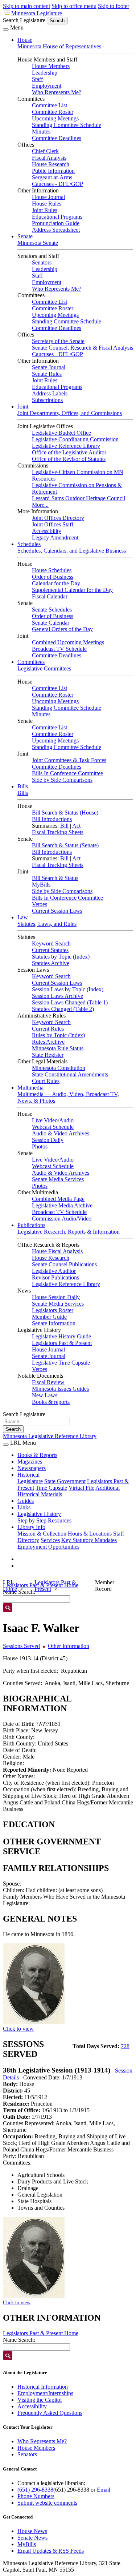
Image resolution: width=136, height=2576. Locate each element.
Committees (31, 662)
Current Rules (48, 1029)
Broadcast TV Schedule (59, 649)
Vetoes (40, 904)
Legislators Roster (53, 1310)
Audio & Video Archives (61, 1133)
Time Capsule (51, 1488)
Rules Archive (48, 1042)
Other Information (69, 1646)
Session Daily (48, 1140)
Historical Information (43, 2387)
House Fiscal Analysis (57, 1251)
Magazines (30, 1462)
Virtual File (81, 1488)
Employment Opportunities (48, 1547)
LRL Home (10, 1586)
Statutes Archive (51, 963)
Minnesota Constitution (59, 1068)
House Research (51, 164)
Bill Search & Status (55, 878)
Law (23, 917)
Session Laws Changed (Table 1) (70, 1002)
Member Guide (49, 1317)
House (25, 40)
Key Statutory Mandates (89, 1540)
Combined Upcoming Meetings (68, 642)
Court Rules (46, 1081)
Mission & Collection (42, 1534)
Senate (25, 236)
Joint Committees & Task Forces (69, 760)
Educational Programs (57, 217)
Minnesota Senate (38, 243)
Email (104, 2490)
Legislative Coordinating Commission (75, 439)
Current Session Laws (57, 911)
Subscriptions (47, 400)
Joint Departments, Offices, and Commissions (70, 413)
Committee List (50, 105)
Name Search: (19, 2340)
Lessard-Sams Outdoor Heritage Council (79, 498)
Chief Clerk (45, 151)
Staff (37, 79)
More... (40, 505)
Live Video (45, 1120)
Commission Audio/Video (62, 1219)
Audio (66, 1120)
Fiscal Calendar (50, 596)
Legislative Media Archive (62, 1205)
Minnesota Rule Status (58, 1048)
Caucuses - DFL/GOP (57, 184)
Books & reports (51, 1402)
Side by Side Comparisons (62, 780)
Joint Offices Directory (58, 518)
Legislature (30, 1481)
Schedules (29, 544)
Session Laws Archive (57, 996)
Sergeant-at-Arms (52, 177)
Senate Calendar (51, 623)
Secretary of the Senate (58, 341)
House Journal (48, 197)
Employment (47, 86)
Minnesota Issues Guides (60, 1389)
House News (32, 2531)
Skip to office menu (74, 6)
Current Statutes (50, 950)
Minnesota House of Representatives (59, 46)
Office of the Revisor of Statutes (69, 459)
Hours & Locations (90, 1534)
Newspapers (32, 1468)
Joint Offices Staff (53, 524)
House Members (51, 66)
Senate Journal (49, 367)
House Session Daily (56, 1297)
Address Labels (50, 393)
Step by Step (32, 1520)
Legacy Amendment (55, 538)
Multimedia (30, 1088)
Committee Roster (53, 112)
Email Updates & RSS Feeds (51, 2551)
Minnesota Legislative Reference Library (50, 1436)
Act (76, 826)
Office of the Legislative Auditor (69, 452)
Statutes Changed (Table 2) (63, 1009)
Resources (60, 1520)
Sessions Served (21, 1646)
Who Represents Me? (57, 92)
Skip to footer (114, 6)
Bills (23, 786)
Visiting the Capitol (40, 2400)
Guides (26, 1501)
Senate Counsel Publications (64, 1264)
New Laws (45, 1395)
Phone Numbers (36, 2496)
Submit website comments (47, 2503)
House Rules (47, 204)
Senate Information (54, 1323)
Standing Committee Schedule (67, 125)
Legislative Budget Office (61, 433)
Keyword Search (51, 943)
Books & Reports (37, 1455)
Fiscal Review (48, 1382)
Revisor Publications (55, 1277)
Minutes (41, 132)
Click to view (18, 2029)
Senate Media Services (58, 1179)
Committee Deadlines (57, 138)
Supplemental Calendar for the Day (72, 590)
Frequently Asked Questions (50, 2413)
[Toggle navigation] (6, 29)
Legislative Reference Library (66, 446)
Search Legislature (24, 20)
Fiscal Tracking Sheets (58, 832)
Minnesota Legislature (37, 13)
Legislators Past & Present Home (41, 2333)
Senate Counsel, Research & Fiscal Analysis (83, 348)
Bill (64, 826)
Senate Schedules (52, 610)
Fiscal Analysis (49, 158)
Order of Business (53, 577)
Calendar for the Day (56, 583)
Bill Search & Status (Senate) (65, 845)
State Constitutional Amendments (70, 1074)
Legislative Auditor (54, 1271)
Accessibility (47, 531)
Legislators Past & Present (62, 1343)
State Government (65, 1481)
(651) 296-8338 (35, 2490)
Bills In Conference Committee (67, 773)
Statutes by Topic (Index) (61, 957)
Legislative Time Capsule (61, 1363)
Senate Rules (47, 374)
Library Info (31, 1527)
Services (50, 1540)
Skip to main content (26, 6)
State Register (48, 1055)
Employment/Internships (45, 2393)
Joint (23, 407)
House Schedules (52, 570)
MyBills (41, 885)
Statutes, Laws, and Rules (47, 924)
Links (24, 1507)
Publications (31, 1225)
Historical (28, 1475)
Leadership (45, 73)
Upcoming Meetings (55, 118)
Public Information (53, 171)
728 (125, 2046)
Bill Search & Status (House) (65, 813)
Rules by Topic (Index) (58, 1035)
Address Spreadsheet (56, 230)
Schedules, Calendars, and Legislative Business (72, 551)
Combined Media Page (58, 1199)
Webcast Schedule (53, 1127)
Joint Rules (45, 210)
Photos (40, 1146)
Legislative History (39, 1514)
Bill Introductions (52, 819)
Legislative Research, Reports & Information (69, 1232)
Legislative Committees (44, 668)
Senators (42, 262)
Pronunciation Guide (56, 223)
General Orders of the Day (62, 629)
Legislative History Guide (61, 1336)
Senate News (32, 2538)
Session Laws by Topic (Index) (68, 989)
